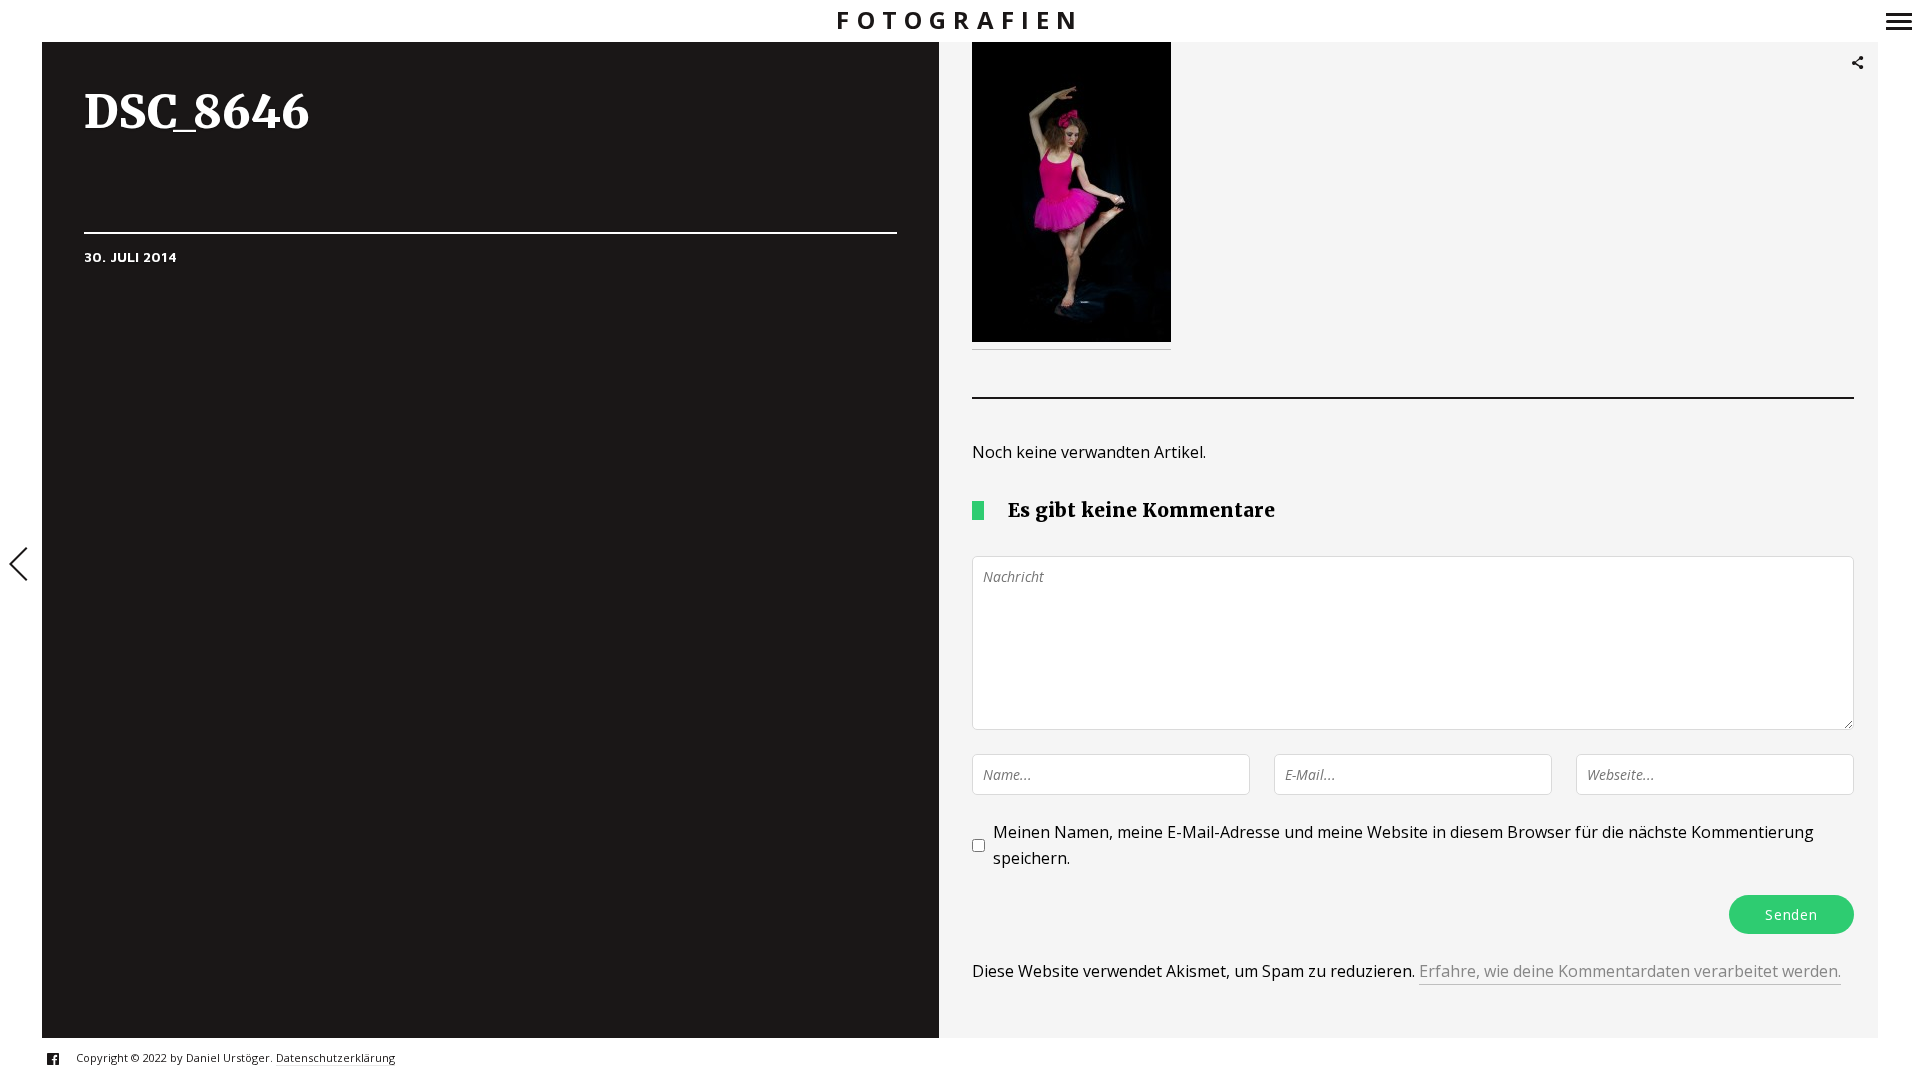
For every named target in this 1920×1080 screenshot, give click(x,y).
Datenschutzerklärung (335, 1057)
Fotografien (959, 20)
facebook (63, 1058)
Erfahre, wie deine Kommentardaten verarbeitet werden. (1630, 971)
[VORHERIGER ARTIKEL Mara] (21, 566)
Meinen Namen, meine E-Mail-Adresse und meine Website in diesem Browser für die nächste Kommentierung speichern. (1403, 845)
